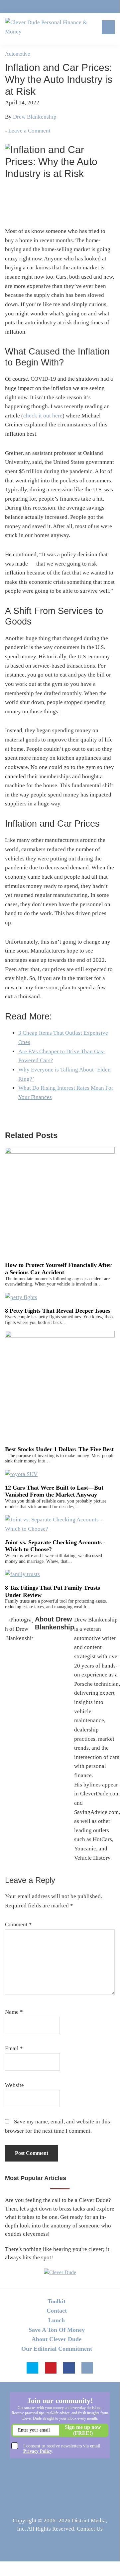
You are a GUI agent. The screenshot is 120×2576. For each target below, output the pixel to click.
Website (14, 2085)
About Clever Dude (57, 2339)
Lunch (57, 2320)
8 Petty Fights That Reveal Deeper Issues (58, 1311)
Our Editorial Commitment (57, 2349)
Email (14, 2048)
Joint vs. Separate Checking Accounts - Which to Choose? (55, 1546)
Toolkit (57, 2301)
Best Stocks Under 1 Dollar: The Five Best (59, 1449)
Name (14, 2012)
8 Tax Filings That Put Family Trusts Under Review (53, 1591)
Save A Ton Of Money (57, 2330)
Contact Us (90, 2529)
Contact (57, 2311)
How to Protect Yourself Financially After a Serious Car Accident (58, 1269)
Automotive (17, 54)
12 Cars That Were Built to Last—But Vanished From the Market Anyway (54, 1491)
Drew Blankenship (35, 117)
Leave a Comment (29, 131)
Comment (18, 1924)
